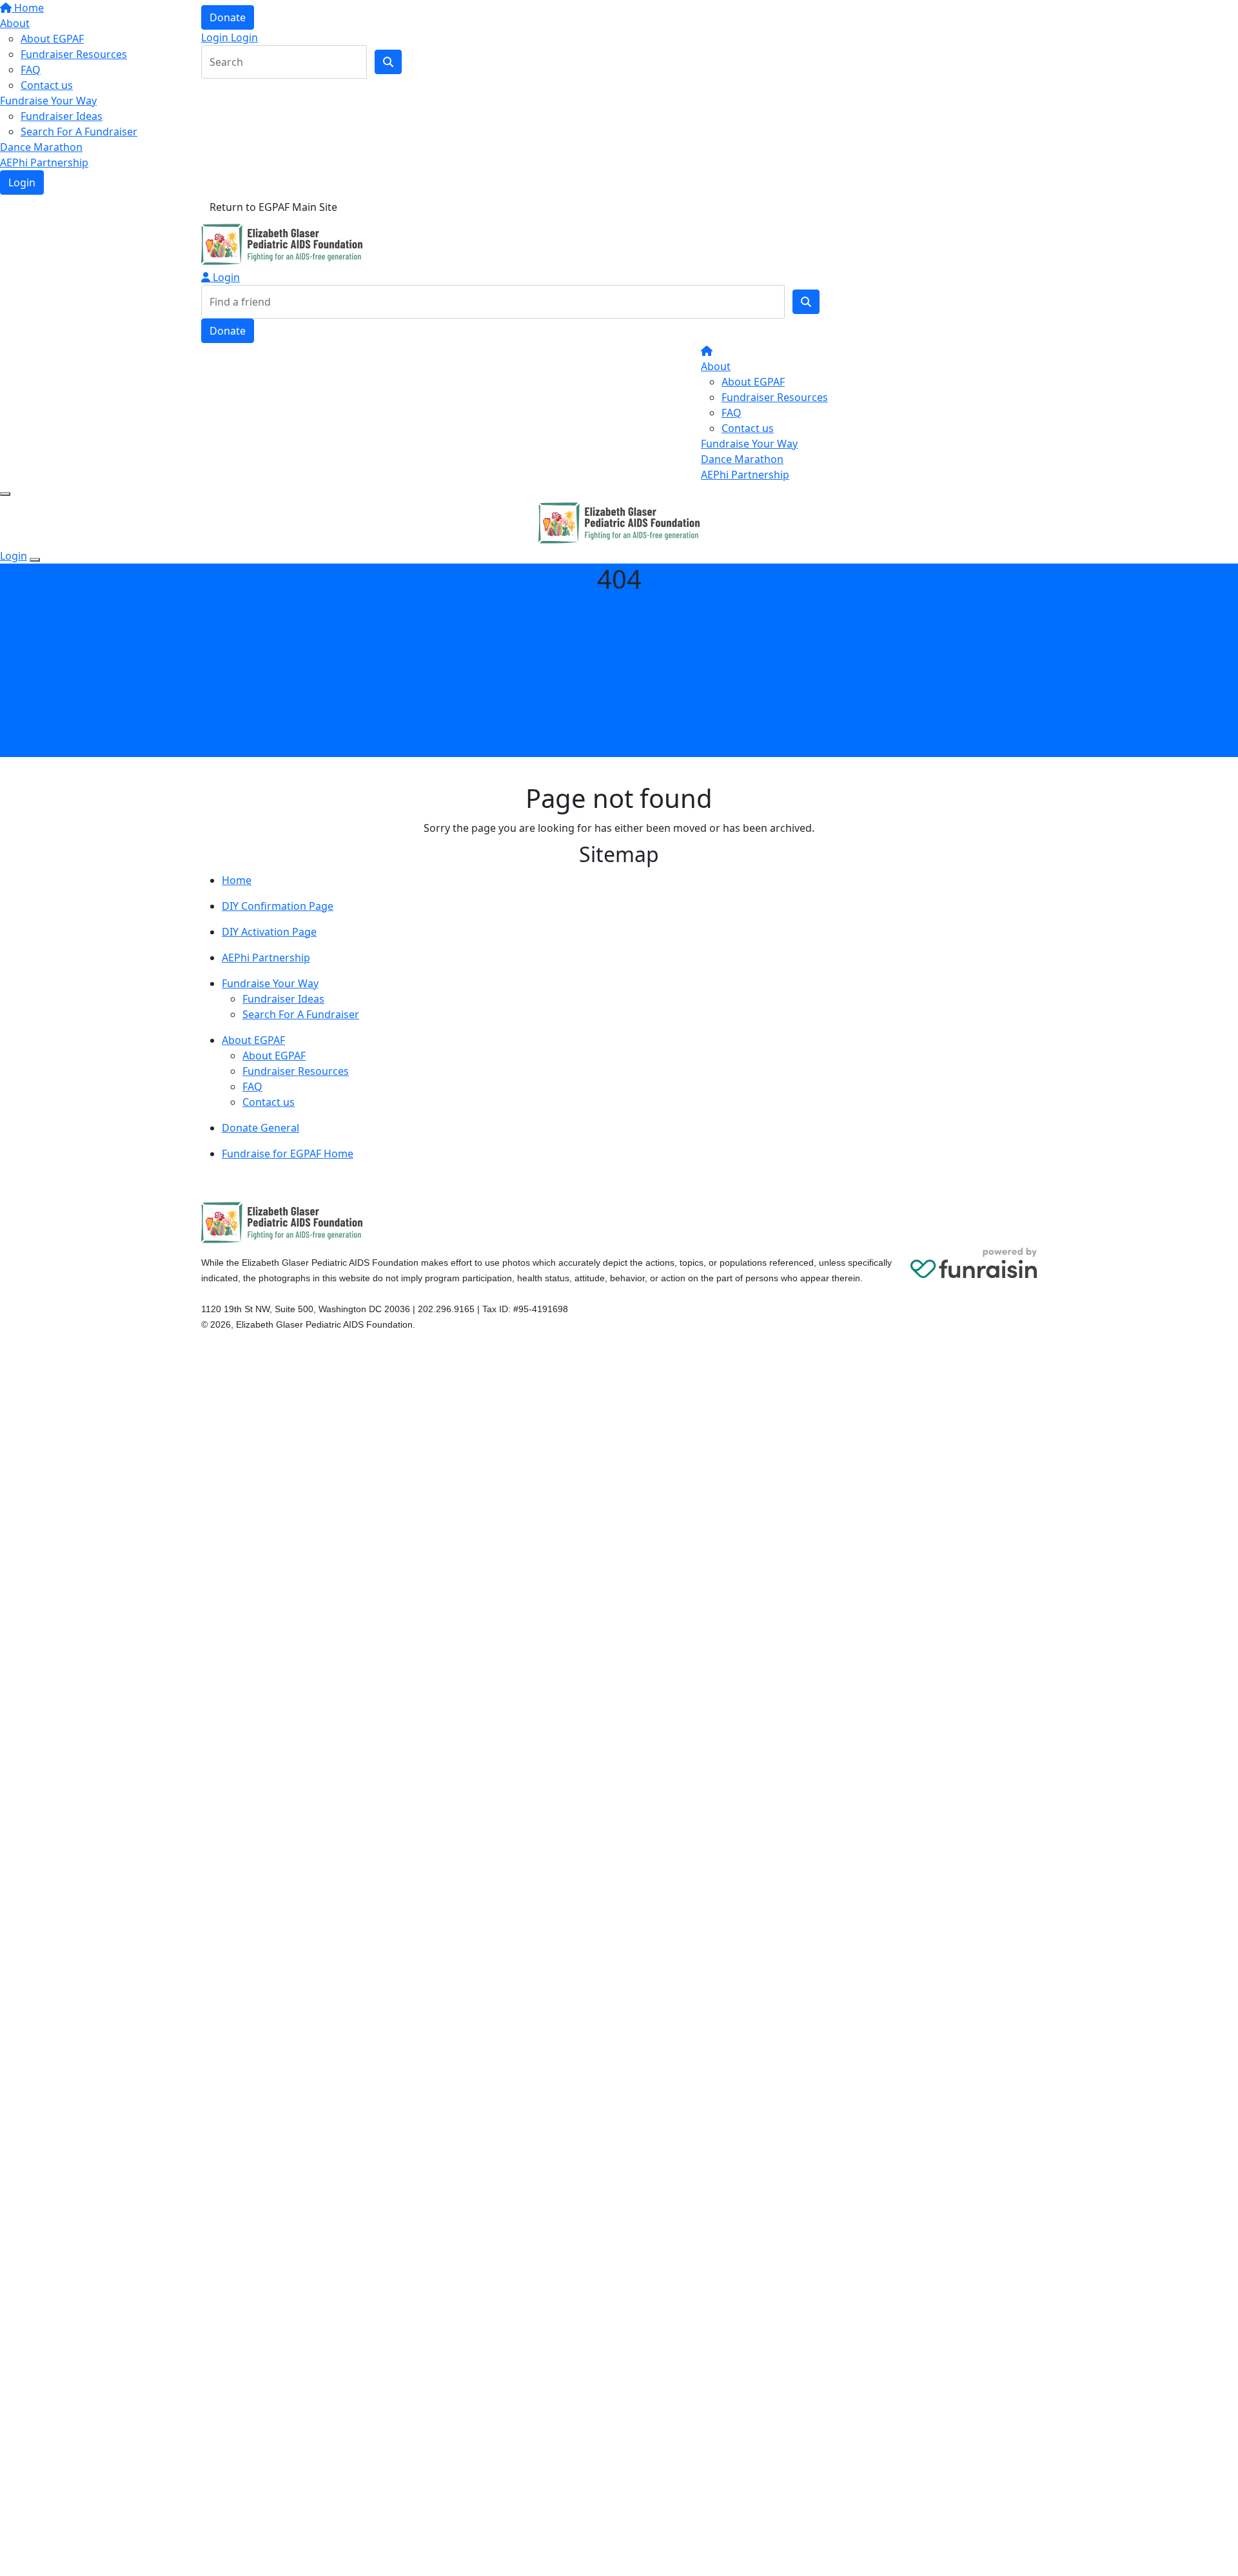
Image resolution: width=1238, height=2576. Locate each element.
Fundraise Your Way (48, 101)
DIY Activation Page (269, 932)
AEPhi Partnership (44, 162)
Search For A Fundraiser (79, 132)
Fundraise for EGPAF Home (288, 1154)
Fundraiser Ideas (62, 116)
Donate (228, 17)
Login (22, 182)
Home (237, 880)
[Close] (35, 560)
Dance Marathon (41, 147)
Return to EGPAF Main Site (273, 207)
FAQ (732, 413)
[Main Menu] (5, 494)
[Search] (806, 302)
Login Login (230, 37)
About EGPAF (753, 382)
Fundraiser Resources (775, 397)
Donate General (260, 1128)
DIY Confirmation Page (278, 906)
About (716, 366)
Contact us (47, 85)
